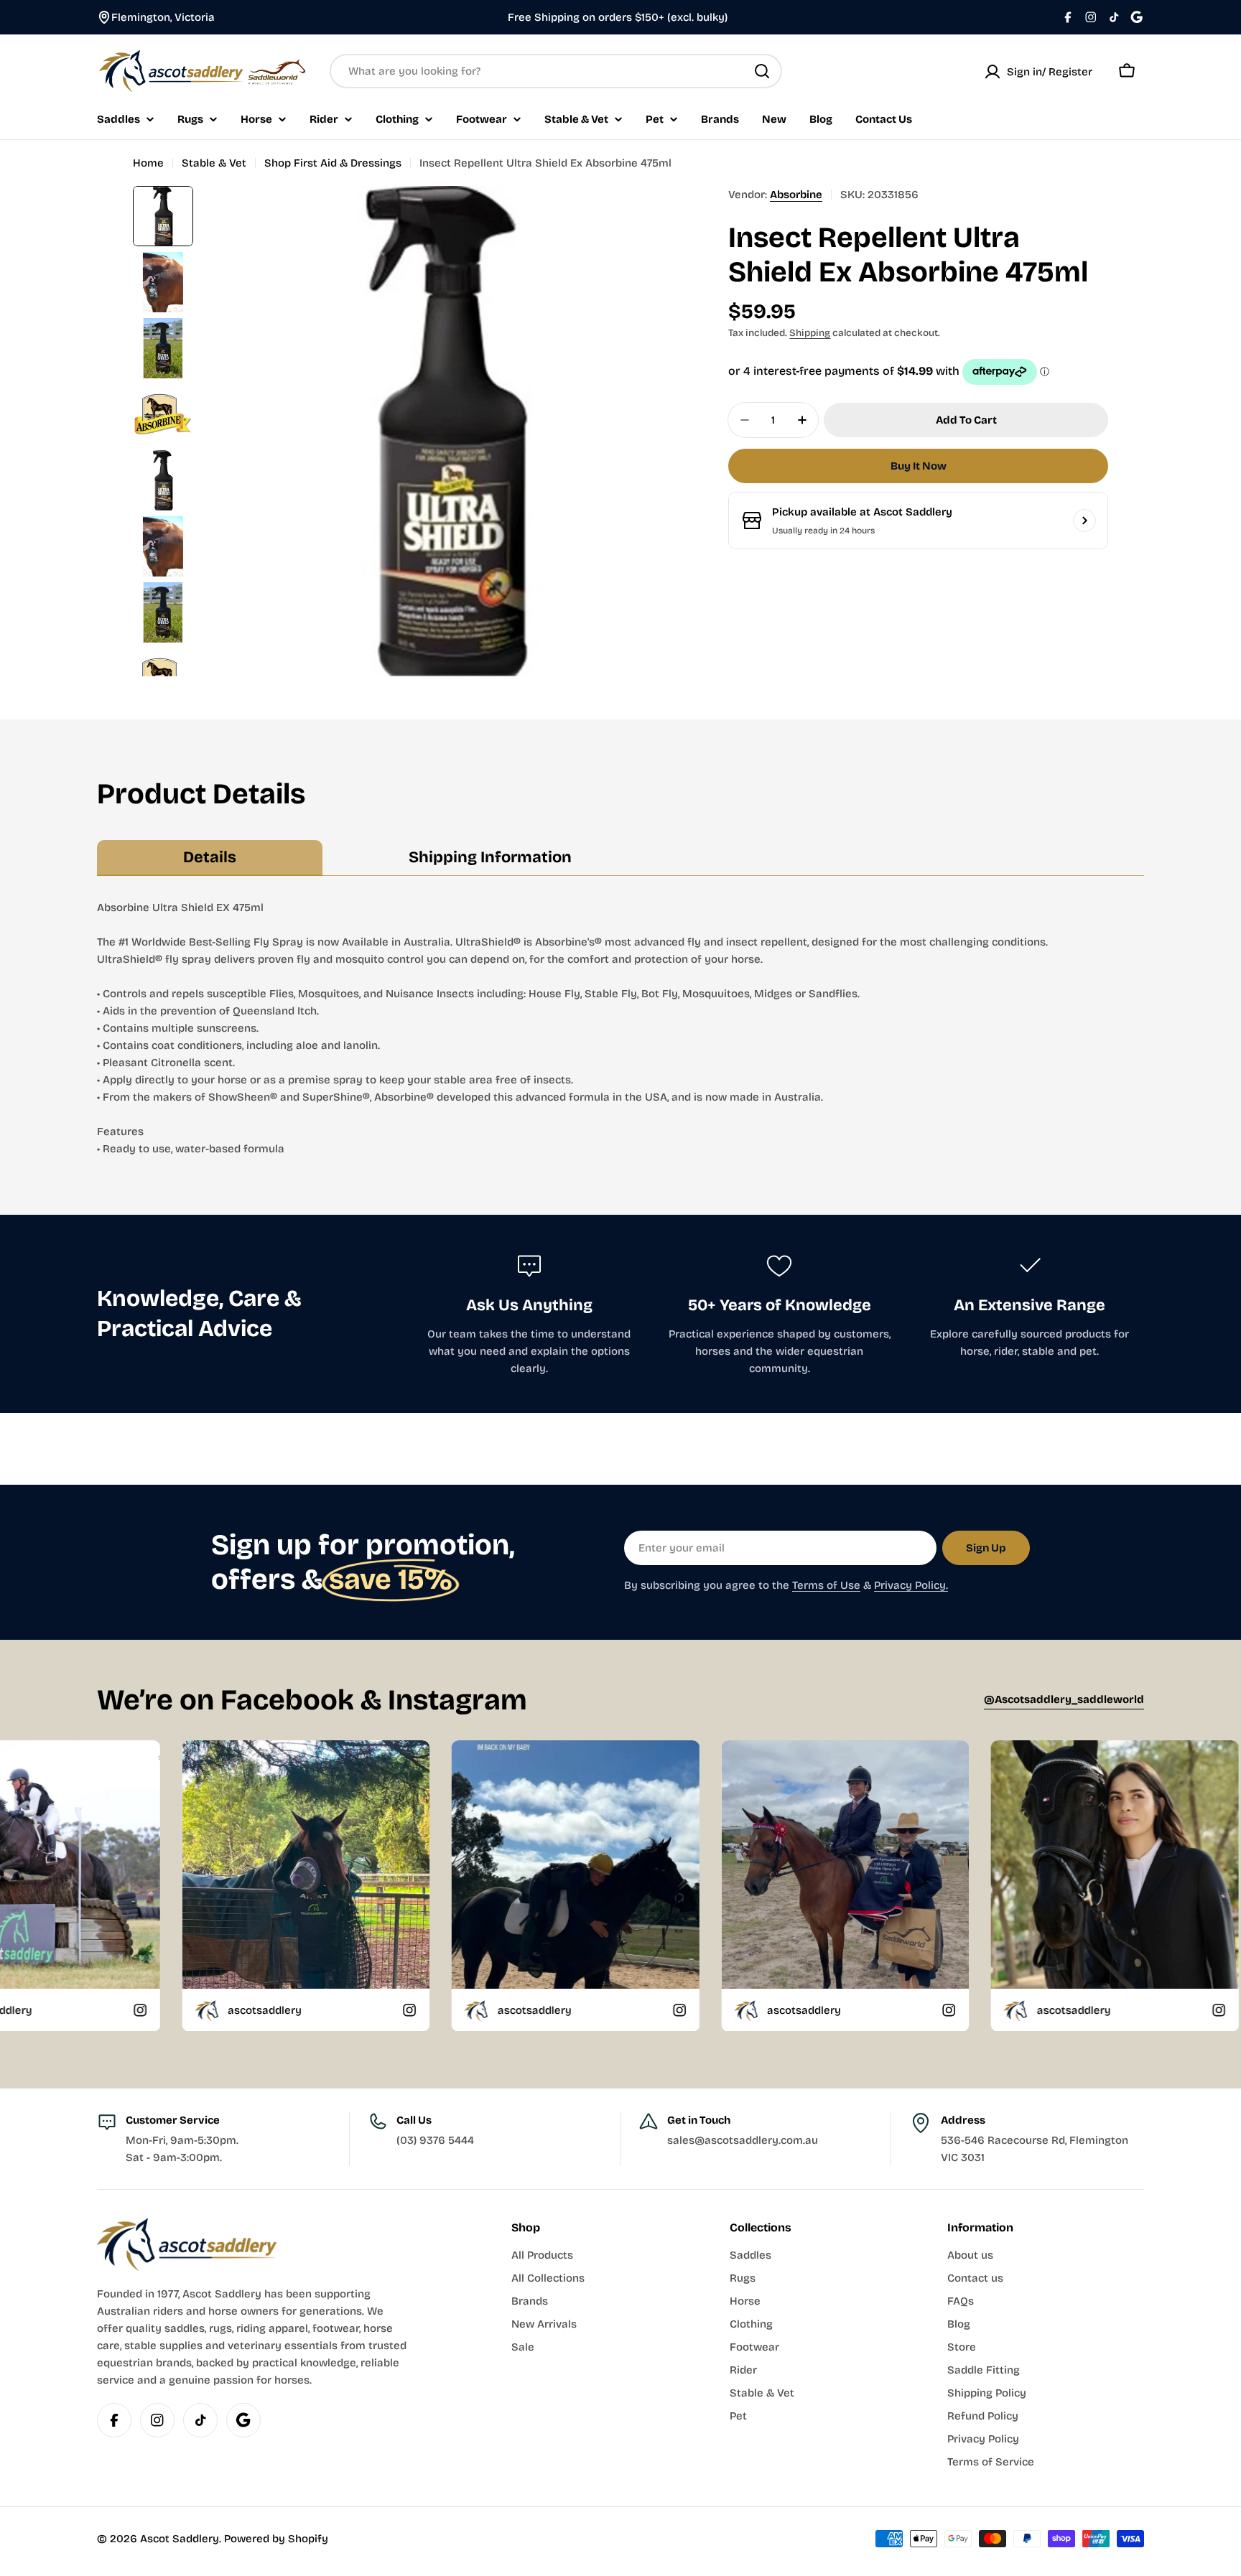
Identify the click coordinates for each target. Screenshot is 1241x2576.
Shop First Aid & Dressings (333, 163)
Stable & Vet (214, 163)
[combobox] (556, 71)
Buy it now (919, 466)
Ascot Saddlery (180, 2539)
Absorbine (796, 195)
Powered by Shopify (276, 2539)
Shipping (810, 333)
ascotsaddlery (64, 2010)
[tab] (210, 858)
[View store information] (1084, 521)
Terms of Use (826, 1585)
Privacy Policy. (911, 1585)
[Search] (762, 71)
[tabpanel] (620, 1028)
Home (148, 163)
